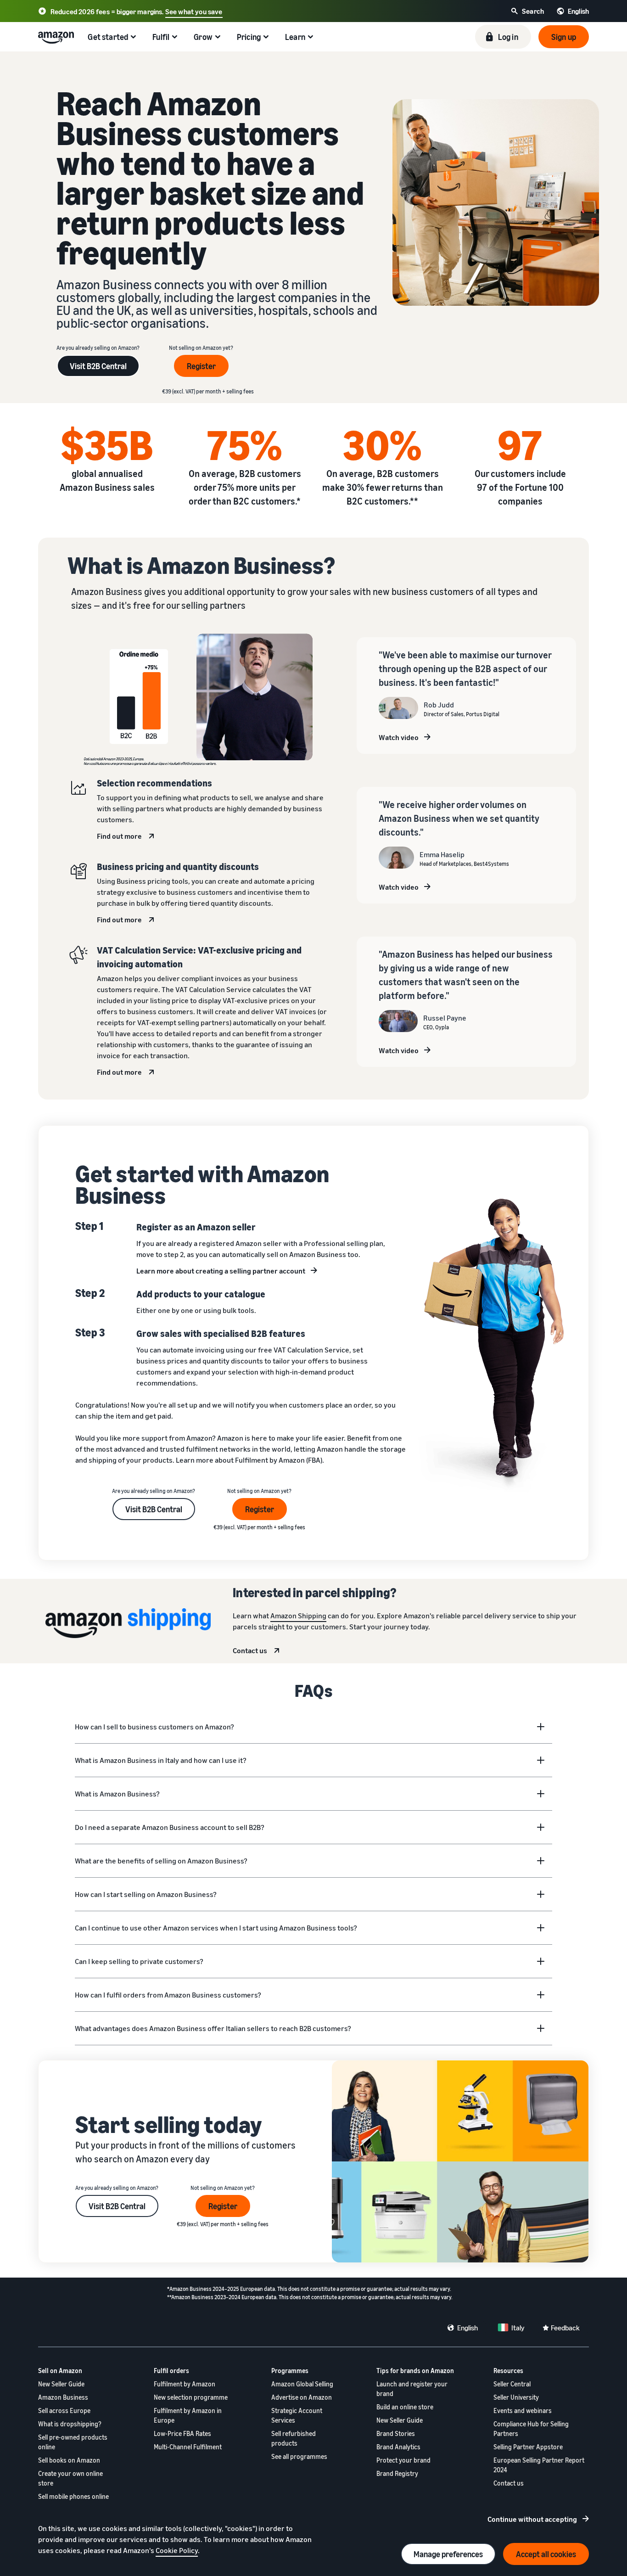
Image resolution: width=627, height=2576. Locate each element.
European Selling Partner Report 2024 (539, 2465)
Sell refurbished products (294, 2438)
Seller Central (512, 2384)
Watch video (399, 737)
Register (201, 366)
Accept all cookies (546, 2554)
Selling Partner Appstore (528, 2447)
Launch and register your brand (412, 2389)
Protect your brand (403, 2460)
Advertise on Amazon (302, 2397)
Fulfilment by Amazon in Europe (188, 2415)
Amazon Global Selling (302, 2384)
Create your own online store (70, 2478)
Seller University (516, 2397)
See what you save (194, 11)
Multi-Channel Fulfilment (188, 2447)
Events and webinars (523, 2410)
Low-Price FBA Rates (182, 2433)
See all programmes (299, 2456)
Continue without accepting (532, 2519)
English (467, 2328)
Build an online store (405, 2407)
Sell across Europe (64, 2410)
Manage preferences (448, 2554)
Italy (518, 2328)
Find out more (119, 836)
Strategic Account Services (297, 2415)
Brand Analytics (398, 2447)
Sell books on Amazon (69, 2460)
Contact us (250, 1650)
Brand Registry (397, 2473)
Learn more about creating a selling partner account (221, 1271)
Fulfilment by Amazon (185, 2384)
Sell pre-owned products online (73, 2442)
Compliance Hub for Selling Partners (531, 2429)
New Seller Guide (61, 2384)
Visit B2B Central (98, 366)
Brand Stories (396, 2433)
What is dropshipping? (70, 2424)
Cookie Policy (177, 2550)
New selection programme (191, 2397)
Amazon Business (63, 2397)
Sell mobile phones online (73, 2496)
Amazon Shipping (298, 1616)
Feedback (565, 2328)
